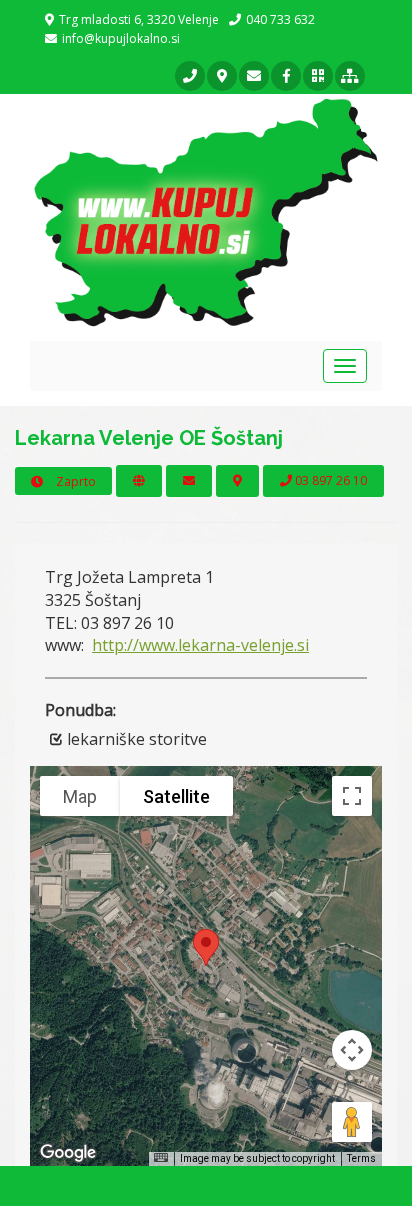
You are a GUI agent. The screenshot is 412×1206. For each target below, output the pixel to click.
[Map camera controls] (352, 1050)
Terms (361, 1158)
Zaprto (74, 481)
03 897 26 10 (329, 480)
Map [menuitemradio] (80, 796)
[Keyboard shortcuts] (161, 1157)
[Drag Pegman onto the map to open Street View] (352, 1122)
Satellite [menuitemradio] (176, 796)
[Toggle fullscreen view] (352, 796)
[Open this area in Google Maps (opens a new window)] (68, 1153)
